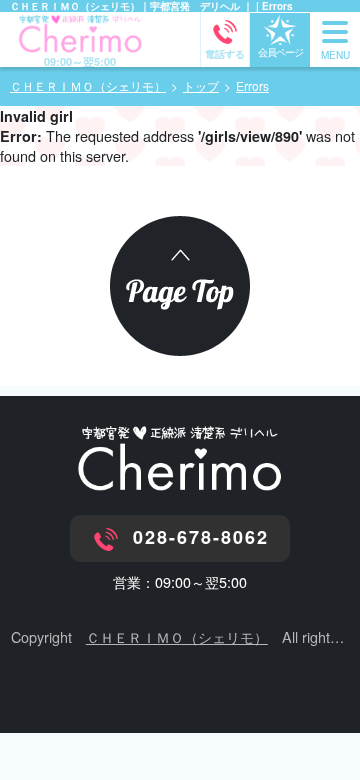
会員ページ (280, 52)
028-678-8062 (201, 537)
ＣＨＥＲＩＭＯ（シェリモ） (177, 636)
